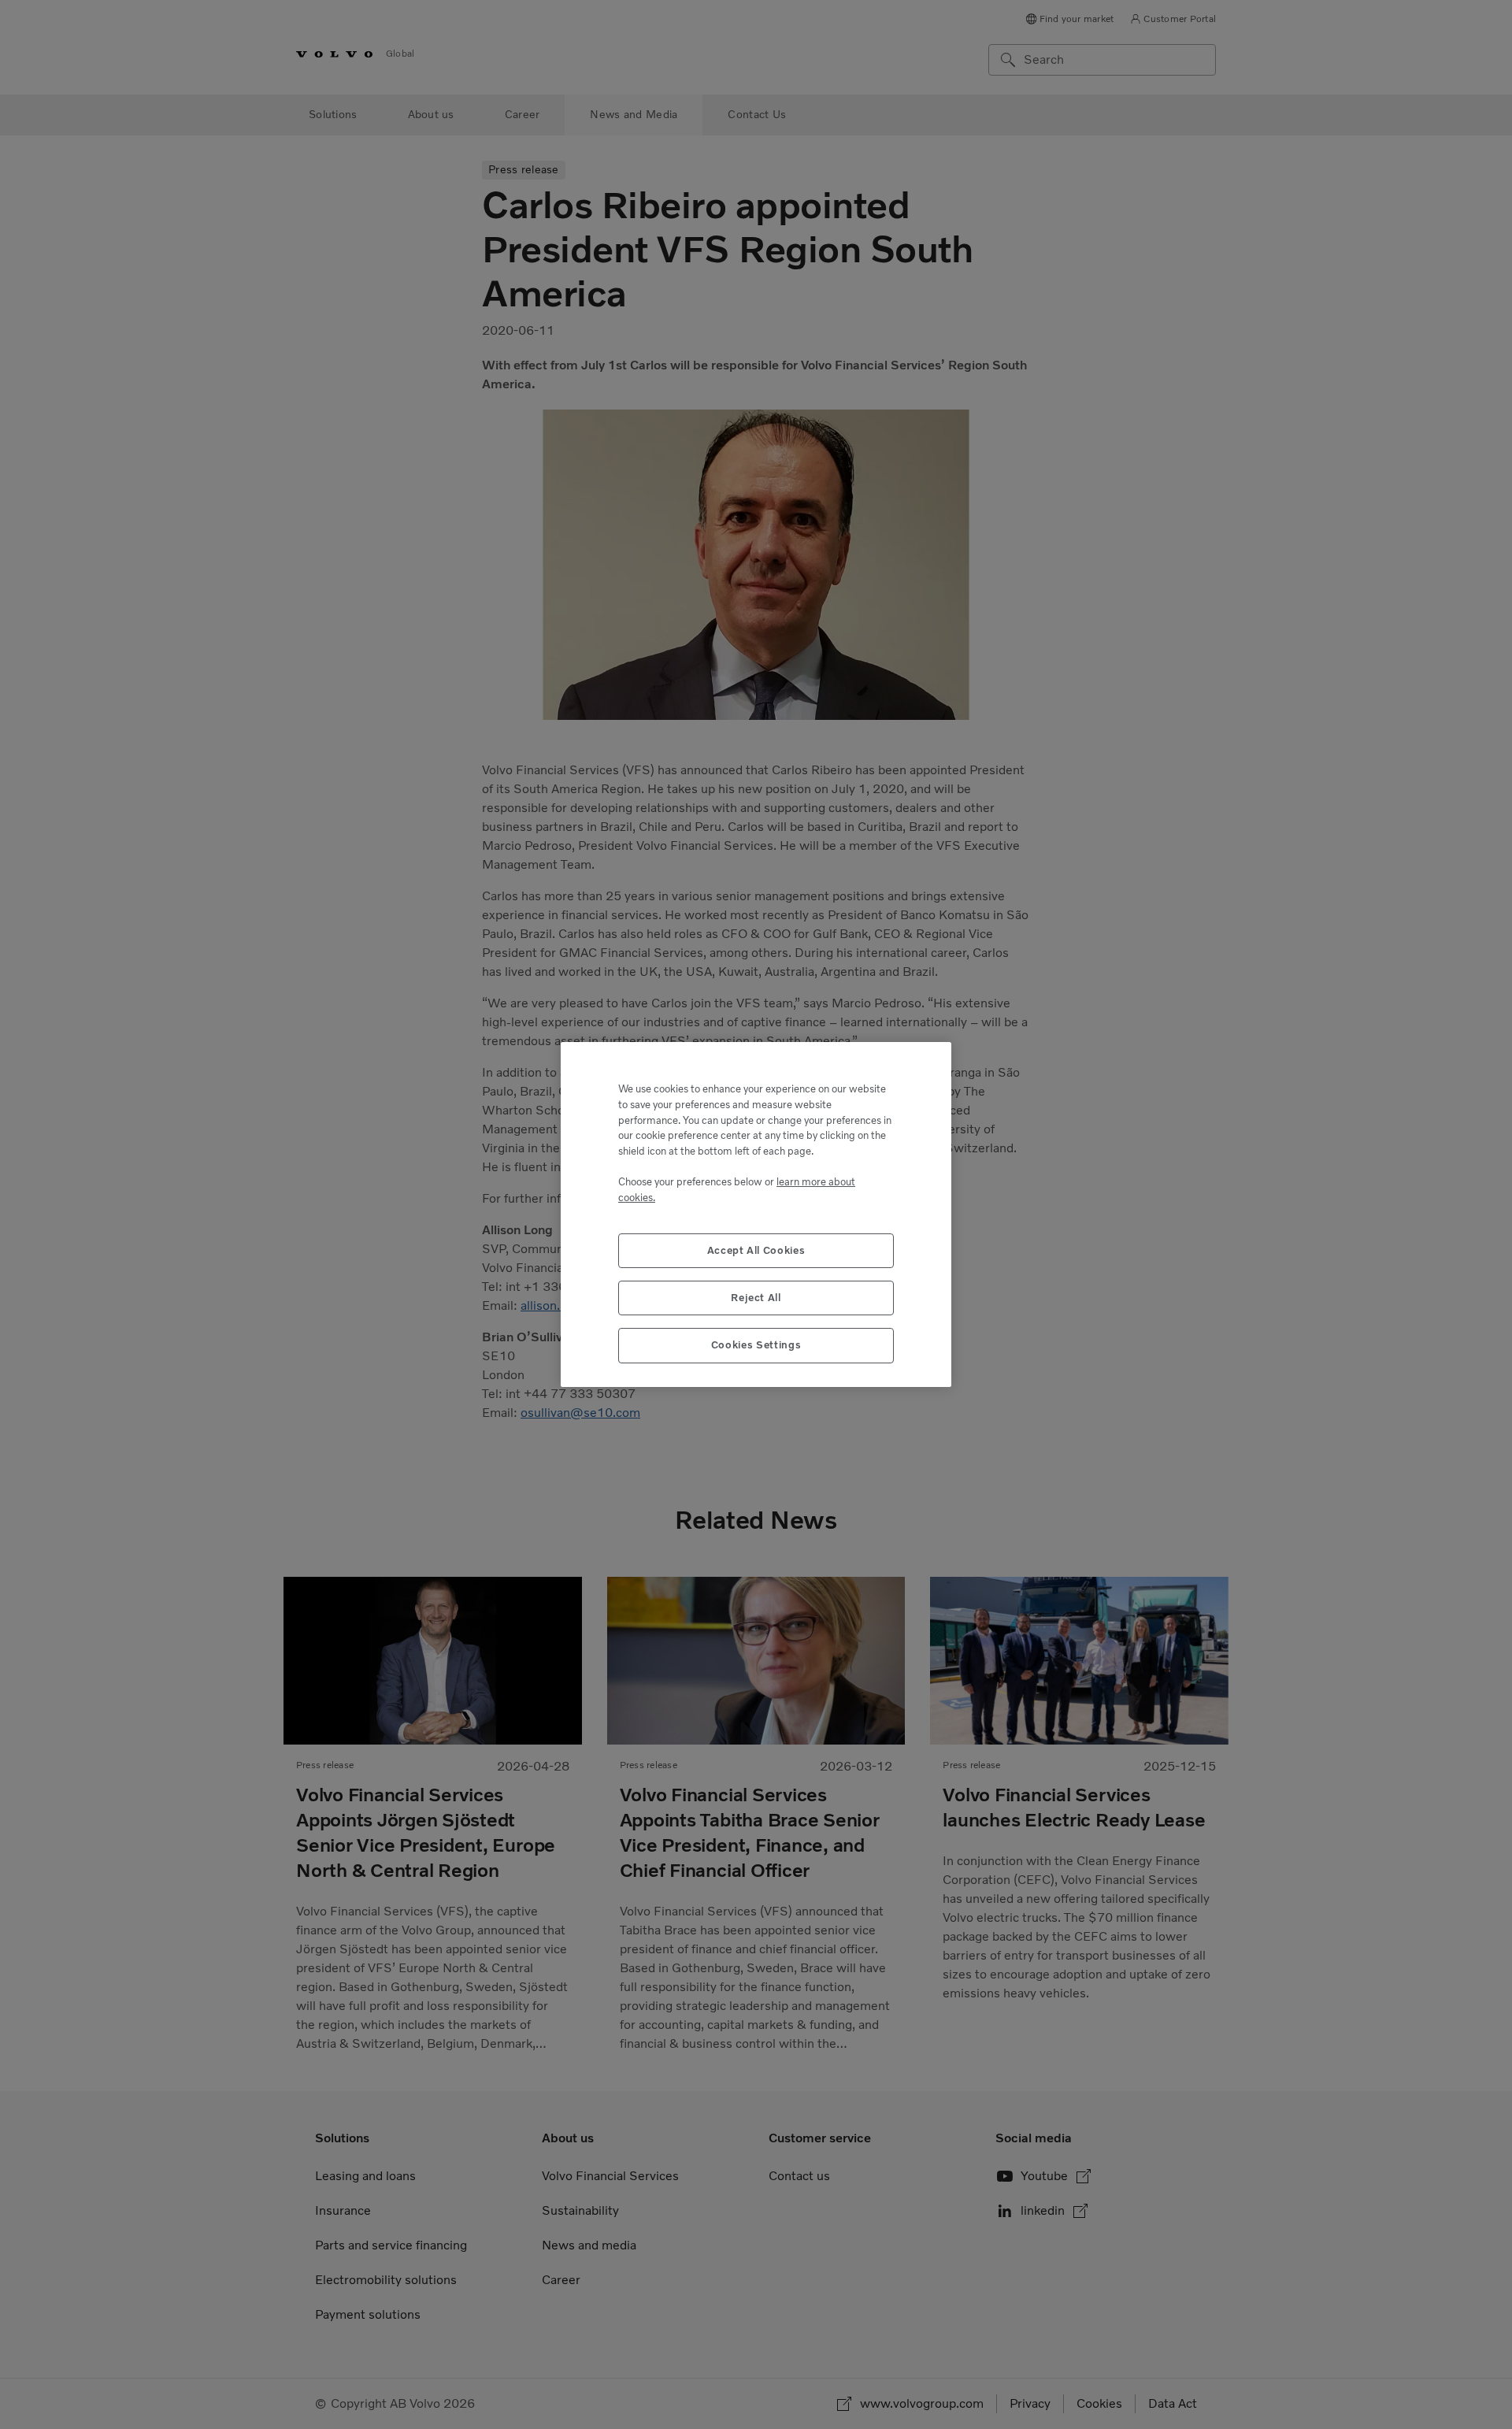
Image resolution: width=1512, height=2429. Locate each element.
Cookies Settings (756, 1345)
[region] (756, 1214)
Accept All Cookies (756, 1250)
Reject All (756, 1298)
